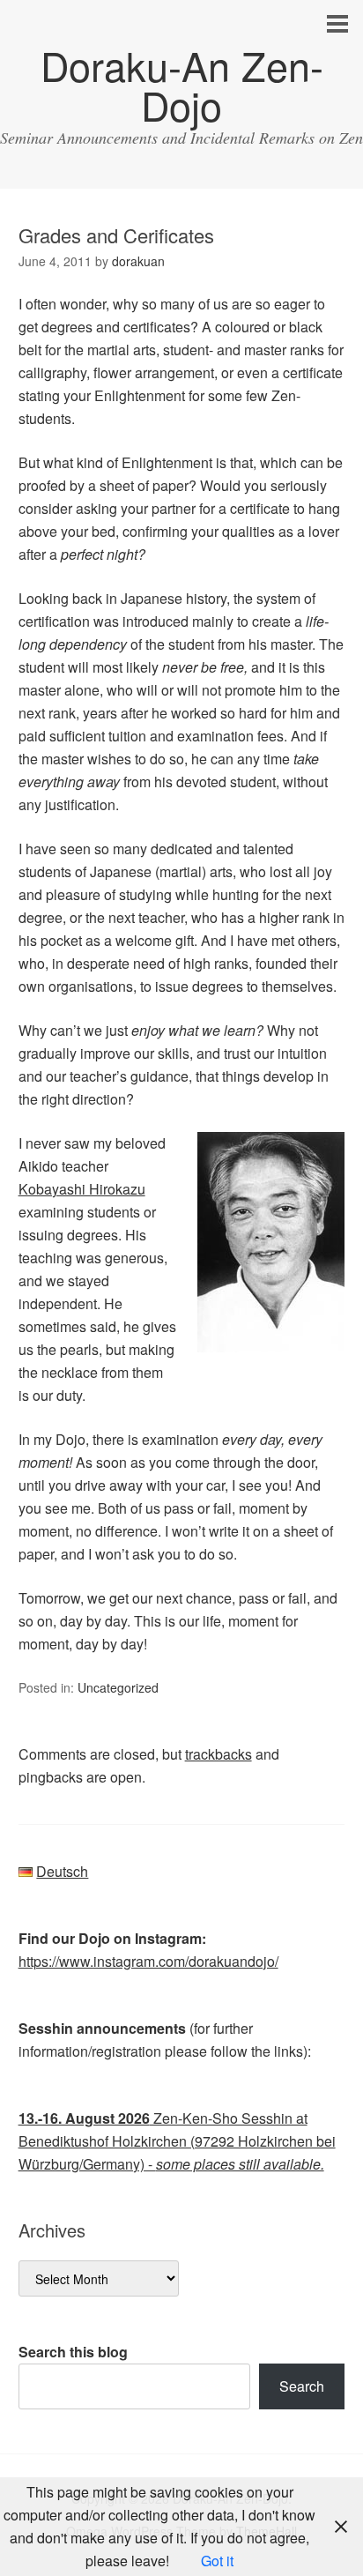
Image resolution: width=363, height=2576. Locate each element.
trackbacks (219, 1754)
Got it (217, 2561)
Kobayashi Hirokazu (82, 1189)
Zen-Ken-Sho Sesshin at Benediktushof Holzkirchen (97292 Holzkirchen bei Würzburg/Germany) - (177, 2141)
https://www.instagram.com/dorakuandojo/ (148, 1961)
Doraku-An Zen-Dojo (182, 85)
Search (302, 2386)
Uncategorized (118, 1687)
